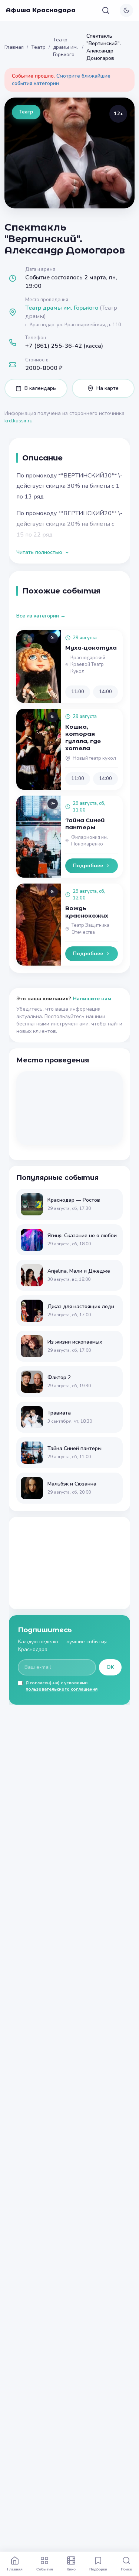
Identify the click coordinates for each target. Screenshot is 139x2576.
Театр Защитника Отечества (90, 929)
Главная (14, 47)
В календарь (40, 388)
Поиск (126, 2569)
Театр (38, 47)
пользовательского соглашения (62, 1689)
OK (110, 1667)
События (45, 2569)
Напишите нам (92, 999)
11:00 (78, 692)
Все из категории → (41, 616)
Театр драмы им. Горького (65, 47)
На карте (107, 388)
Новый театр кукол (94, 758)
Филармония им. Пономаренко (90, 841)
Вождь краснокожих (87, 912)
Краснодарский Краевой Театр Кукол (88, 665)
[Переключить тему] (126, 10)
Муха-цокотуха (91, 648)
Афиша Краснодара (41, 10)
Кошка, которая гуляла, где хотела (83, 738)
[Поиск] (106, 10)
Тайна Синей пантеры (85, 824)
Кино (71, 2569)
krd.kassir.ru (19, 421)
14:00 (105, 692)
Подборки (98, 2569)
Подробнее (88, 866)
